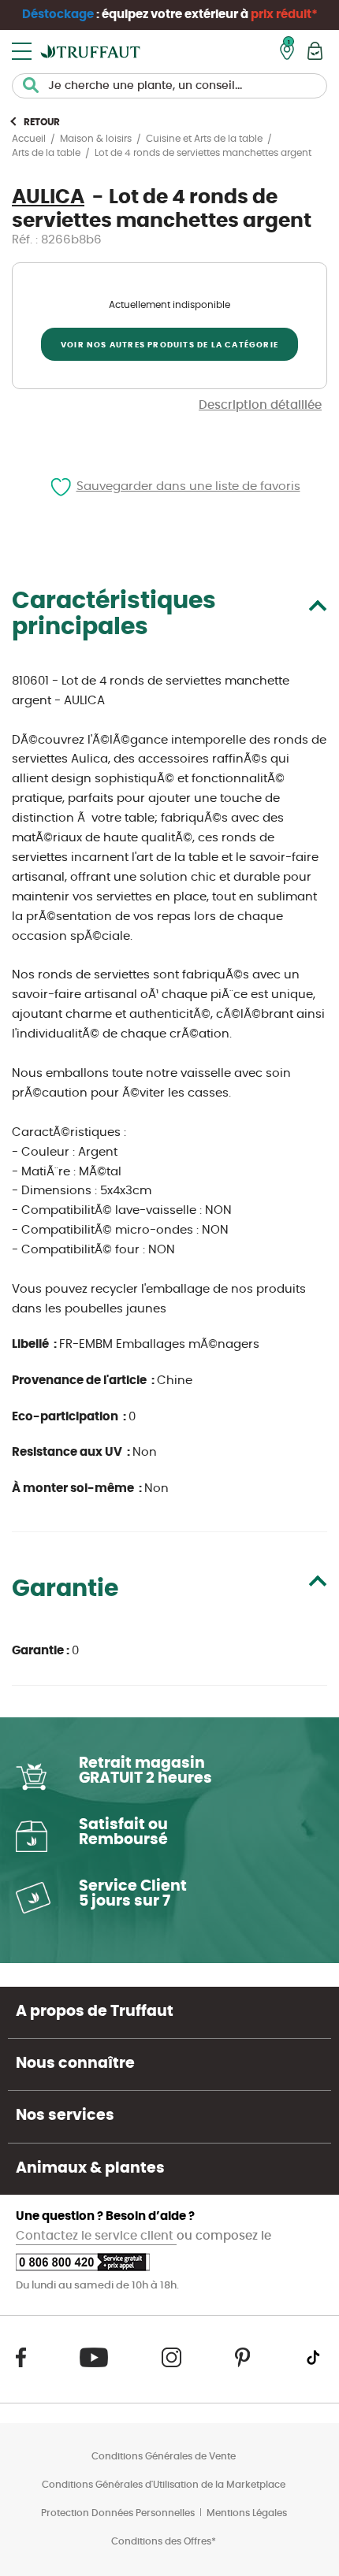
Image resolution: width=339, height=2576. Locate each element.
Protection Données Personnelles (118, 2513)
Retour (42, 122)
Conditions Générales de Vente (164, 2456)
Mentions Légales (247, 2513)
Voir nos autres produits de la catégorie (169, 345)
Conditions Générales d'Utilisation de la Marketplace (164, 2485)
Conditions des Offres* (164, 2541)
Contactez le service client (96, 2236)
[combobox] (169, 86)
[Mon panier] (315, 51)
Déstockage (58, 15)
